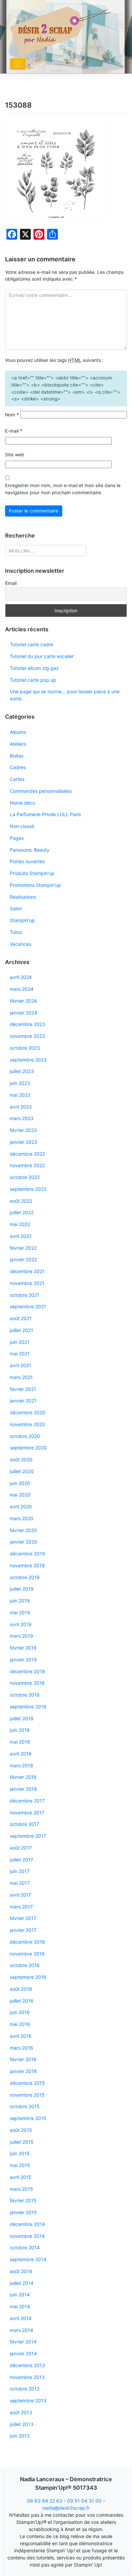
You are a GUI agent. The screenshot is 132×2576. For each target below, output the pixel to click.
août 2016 (21, 1989)
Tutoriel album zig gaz (34, 668)
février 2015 (23, 2200)
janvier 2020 (24, 1542)
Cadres (18, 767)
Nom (12, 415)
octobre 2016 (25, 1965)
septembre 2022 (28, 1189)
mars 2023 (22, 1118)
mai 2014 (20, 2306)
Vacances (20, 944)
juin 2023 (20, 1083)
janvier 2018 (23, 1789)
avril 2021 (20, 1365)
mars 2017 (21, 1907)
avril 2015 (21, 2177)
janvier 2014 (23, 2353)
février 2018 (23, 1777)
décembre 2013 (27, 2365)
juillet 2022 (22, 1212)
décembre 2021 (27, 1271)
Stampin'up (22, 920)
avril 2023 (21, 1107)
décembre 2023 (28, 1024)
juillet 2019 (22, 1589)
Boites (17, 756)
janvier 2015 (23, 2212)
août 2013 (21, 2412)
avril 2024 (21, 977)
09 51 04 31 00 (84, 2501)
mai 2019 (20, 1612)
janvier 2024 (24, 1013)
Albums (18, 732)
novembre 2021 (27, 1283)
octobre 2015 (25, 2106)
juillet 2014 (22, 2283)
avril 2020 (21, 1507)
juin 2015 (20, 2153)
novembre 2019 (27, 1565)
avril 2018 (21, 1754)
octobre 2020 (25, 1436)
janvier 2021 (23, 1401)
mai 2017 (20, 1883)
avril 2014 (21, 2318)
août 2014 (21, 2271)
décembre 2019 (27, 1554)
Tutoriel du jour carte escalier (42, 656)
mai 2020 (20, 1495)
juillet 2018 (22, 1718)
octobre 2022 (25, 1177)
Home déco (23, 803)
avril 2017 (20, 1895)
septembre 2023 (28, 1060)
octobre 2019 (25, 1577)
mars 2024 (22, 989)
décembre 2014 (27, 2224)
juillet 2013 (22, 2424)
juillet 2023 (22, 1071)
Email (11, 583)
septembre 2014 (28, 2259)
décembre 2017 (27, 1801)
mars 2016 (21, 2048)
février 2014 (23, 2342)
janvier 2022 (23, 1259)
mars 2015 (21, 2189)
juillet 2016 (22, 2001)
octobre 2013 (25, 2389)
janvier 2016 (23, 2071)
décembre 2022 (27, 1154)
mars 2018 (21, 1765)
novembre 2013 (27, 2377)
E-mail (14, 431)
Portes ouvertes (27, 861)
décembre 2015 (27, 2083)
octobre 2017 (25, 1824)
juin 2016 (20, 2012)
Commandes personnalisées (41, 791)
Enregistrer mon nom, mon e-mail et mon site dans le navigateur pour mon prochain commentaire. (63, 489)
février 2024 (23, 1001)
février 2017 (23, 1918)
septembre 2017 (28, 1836)
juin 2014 (20, 2295)
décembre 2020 (28, 1412)
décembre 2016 (27, 1942)
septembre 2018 (28, 1707)
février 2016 (23, 2059)
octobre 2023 (25, 1048)
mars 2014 (21, 2330)
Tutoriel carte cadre (31, 644)
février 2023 (23, 1130)
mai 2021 (20, 1354)
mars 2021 (21, 1377)
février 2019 (23, 1648)
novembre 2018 (27, 1683)
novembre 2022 (27, 1165)
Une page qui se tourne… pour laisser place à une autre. (65, 695)
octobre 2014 (25, 2247)
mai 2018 (20, 1742)
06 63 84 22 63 (45, 2501)
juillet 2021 (21, 1330)
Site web (15, 455)
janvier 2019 (23, 1660)
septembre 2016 (28, 1977)
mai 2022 (20, 1224)
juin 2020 (20, 1483)
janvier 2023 (24, 1142)
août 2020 (21, 1459)
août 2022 (21, 1201)
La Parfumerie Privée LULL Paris (45, 814)
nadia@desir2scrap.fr (66, 2508)
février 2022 (23, 1248)
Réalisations (23, 897)
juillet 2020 (22, 1471)
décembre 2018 (27, 1671)
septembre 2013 (28, 2400)
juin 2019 (20, 1601)
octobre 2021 (25, 1295)
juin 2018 (20, 1730)
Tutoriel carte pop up (33, 680)
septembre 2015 (28, 2118)
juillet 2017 (21, 1860)
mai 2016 (20, 2024)
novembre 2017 (27, 1813)
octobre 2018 (25, 1695)
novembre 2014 (27, 2236)
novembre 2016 (27, 1954)
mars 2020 (22, 1518)
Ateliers (18, 744)
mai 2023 (20, 1095)
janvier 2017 (23, 1930)
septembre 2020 (28, 1448)
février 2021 (23, 1389)
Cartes (17, 779)
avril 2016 (21, 2036)
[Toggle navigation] (18, 64)
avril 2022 (21, 1236)
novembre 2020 (27, 1424)
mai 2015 (20, 2165)
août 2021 (21, 1318)
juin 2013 (20, 2436)
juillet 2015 (22, 2142)
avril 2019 (21, 1624)
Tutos (16, 932)
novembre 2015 (27, 2095)
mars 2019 (21, 1636)
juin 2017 (20, 1871)
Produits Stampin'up (32, 873)
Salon (16, 908)
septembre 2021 (28, 1306)
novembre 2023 (27, 1036)
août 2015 (21, 2130)
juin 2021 (20, 1342)
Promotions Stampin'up (35, 885)
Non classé (22, 826)
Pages (17, 838)
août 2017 (21, 1848)
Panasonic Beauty (30, 850)
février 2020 (23, 1530)
